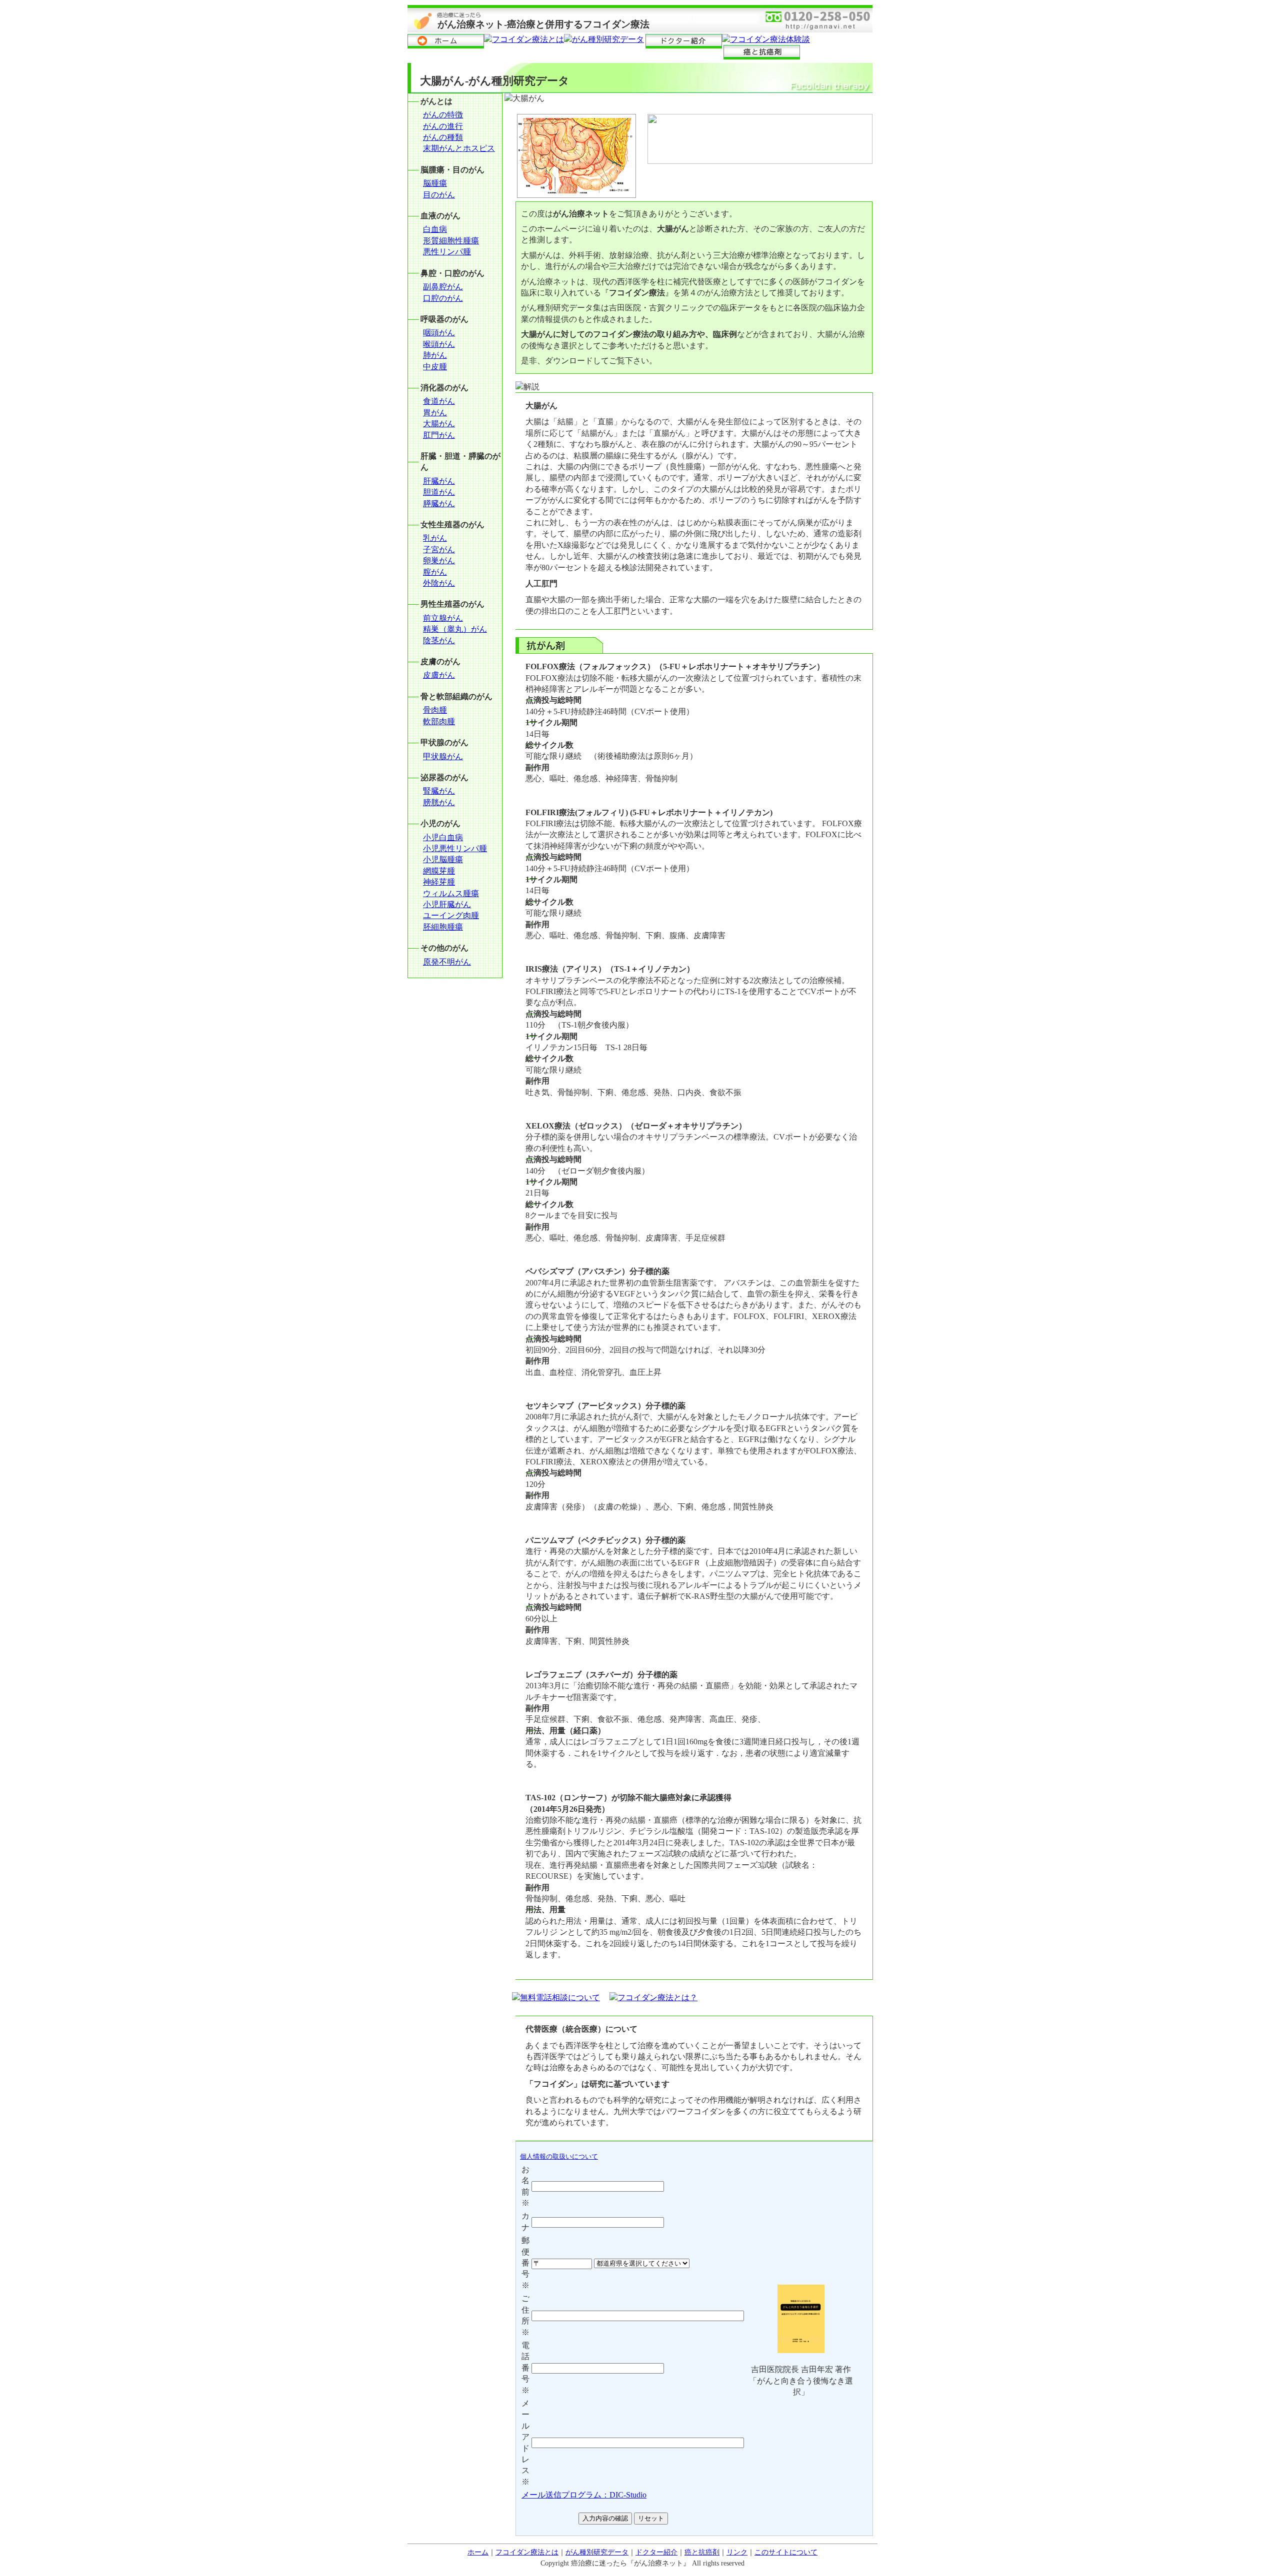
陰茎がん (439, 641)
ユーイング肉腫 (451, 915)
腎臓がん (439, 791)
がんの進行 (443, 126)
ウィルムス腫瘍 (451, 893)
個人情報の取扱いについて (559, 2156)
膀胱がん (439, 802)
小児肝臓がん (447, 904)
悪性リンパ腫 (447, 252)
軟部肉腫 (439, 721)
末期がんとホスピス (459, 148)
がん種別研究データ (597, 2552)
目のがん (439, 195)
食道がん (439, 401)
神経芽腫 (439, 882)
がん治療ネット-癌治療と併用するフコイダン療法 (543, 24)
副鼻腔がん (443, 287)
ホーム (478, 2552)
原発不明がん (447, 962)
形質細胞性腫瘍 (451, 241)
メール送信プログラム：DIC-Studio (584, 2495)
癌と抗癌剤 (702, 2552)
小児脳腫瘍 (443, 859)
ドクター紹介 (656, 2552)
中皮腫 (435, 367)
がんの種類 (443, 137)
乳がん (435, 538)
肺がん (435, 355)
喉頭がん (439, 344)
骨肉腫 (435, 710)
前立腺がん (443, 618)
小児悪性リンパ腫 (455, 848)
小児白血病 (443, 837)
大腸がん (439, 424)
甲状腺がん (443, 756)
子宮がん (439, 550)
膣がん (435, 572)
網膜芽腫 (439, 871)
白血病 (435, 229)
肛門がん (439, 435)
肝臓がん (439, 481)
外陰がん (439, 583)
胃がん (435, 413)
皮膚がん (439, 675)
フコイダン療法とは (527, 2552)
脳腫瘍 (435, 183)
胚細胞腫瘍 (443, 927)
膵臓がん (439, 504)
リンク (737, 2552)
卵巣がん (439, 561)
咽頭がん (439, 333)
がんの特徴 (443, 115)
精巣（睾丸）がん (455, 629)
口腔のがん (443, 298)
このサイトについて (786, 2552)
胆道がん (439, 492)
